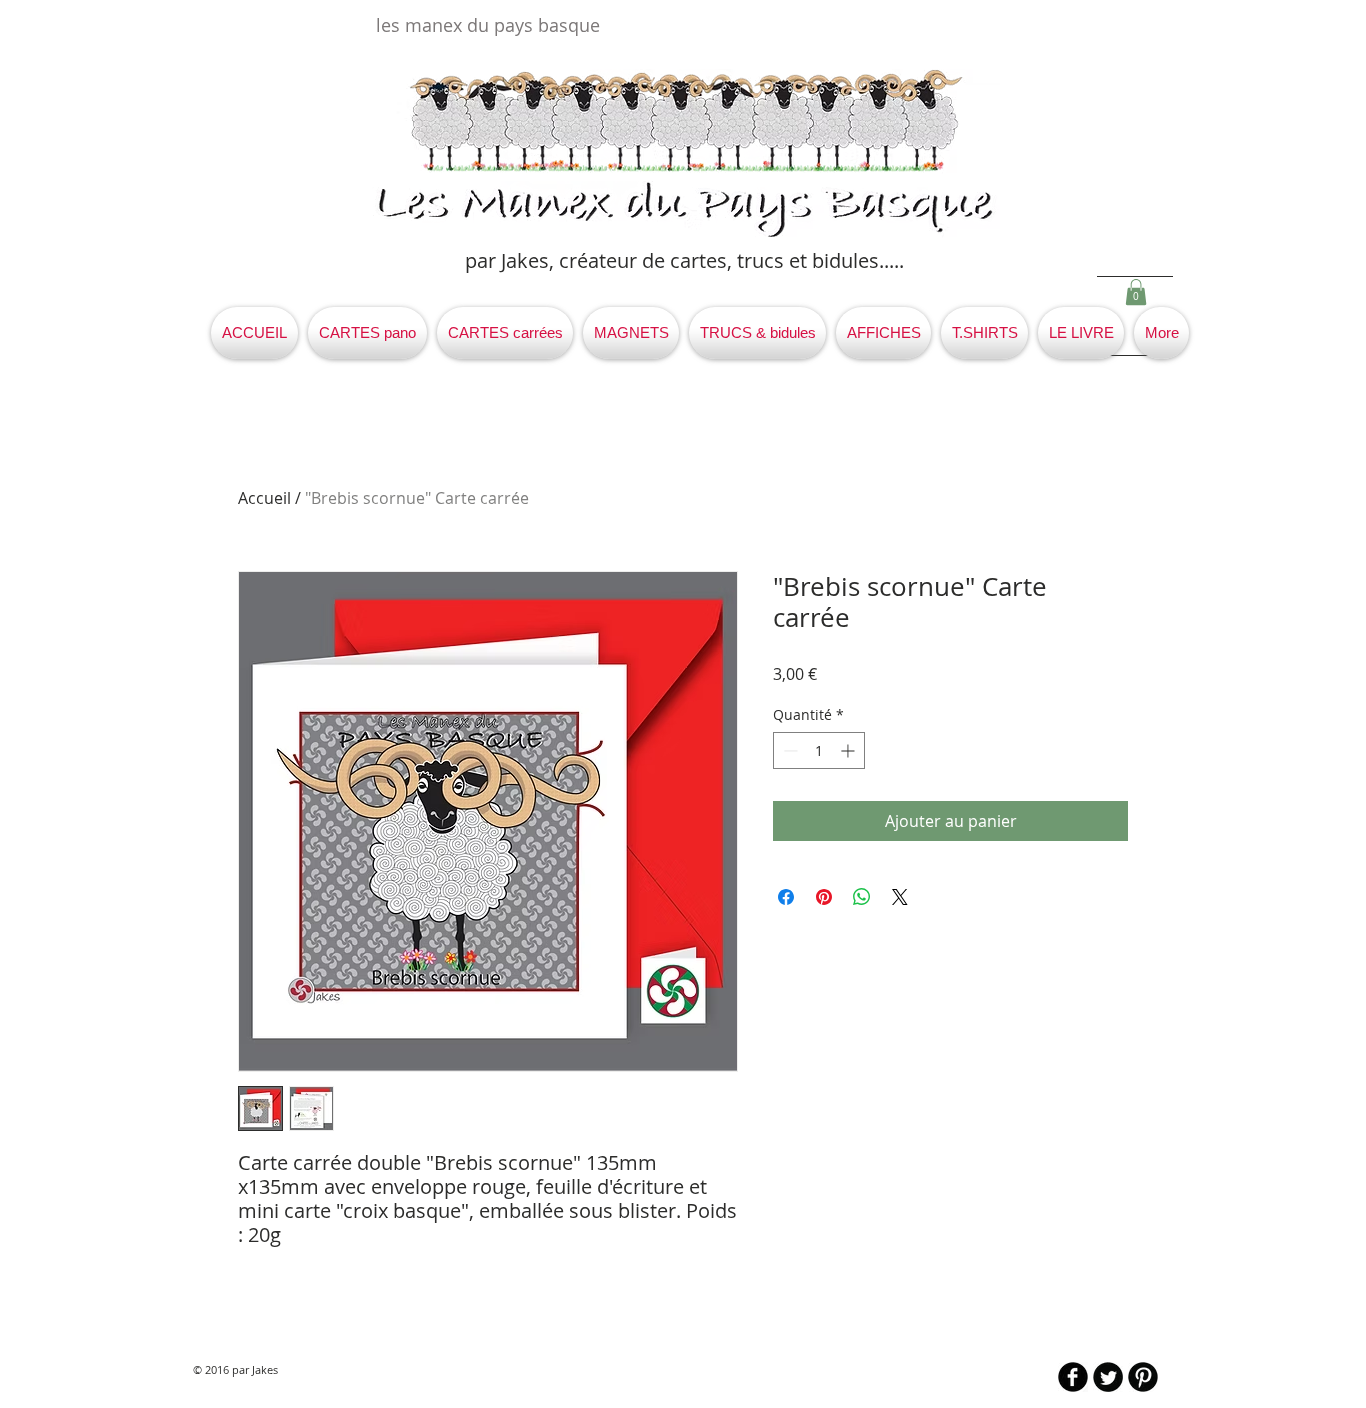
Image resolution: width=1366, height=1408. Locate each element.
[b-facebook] (1073, 1377)
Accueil (264, 498)
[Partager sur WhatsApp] (862, 897)
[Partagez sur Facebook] (786, 897)
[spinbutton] (819, 750)
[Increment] (849, 750)
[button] (1136, 292)
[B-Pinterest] (1143, 1377)
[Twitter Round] (1108, 1377)
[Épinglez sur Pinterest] (824, 897)
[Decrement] (788, 750)
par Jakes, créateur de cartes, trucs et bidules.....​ (684, 260)
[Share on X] (900, 897)
